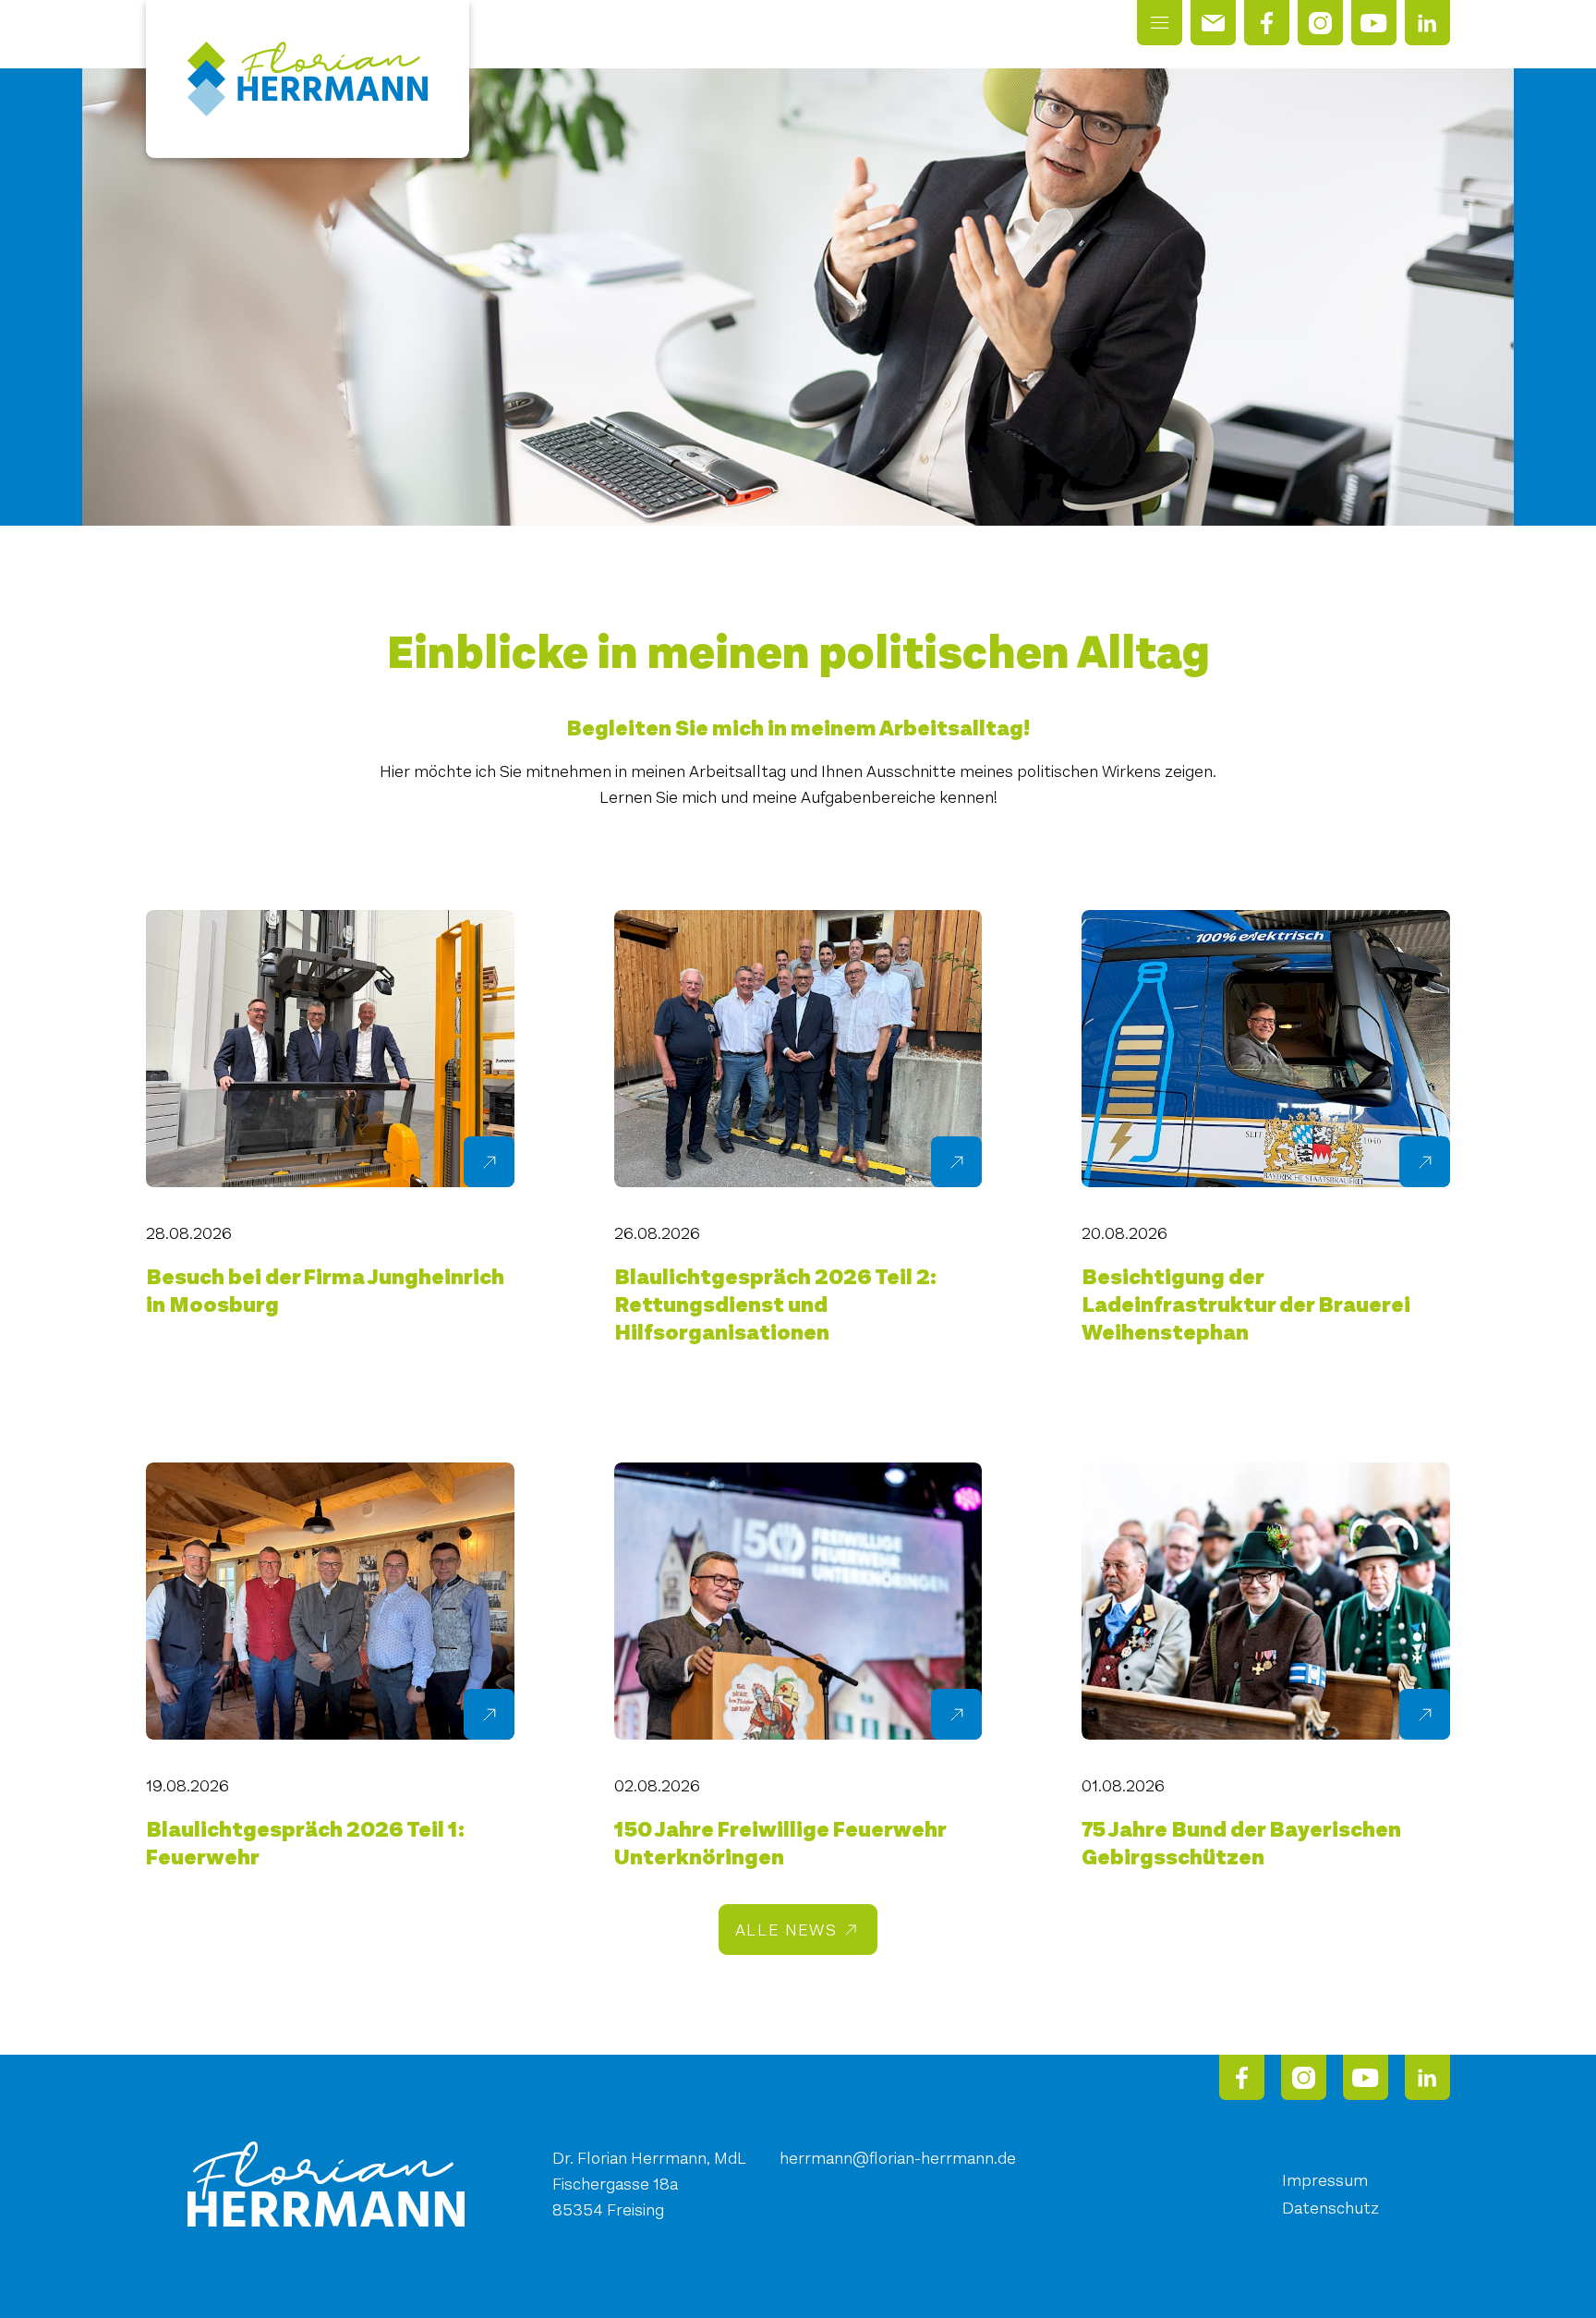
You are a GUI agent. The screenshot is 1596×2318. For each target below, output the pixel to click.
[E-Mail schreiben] (1213, 23)
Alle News (786, 1930)
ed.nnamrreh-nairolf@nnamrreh (898, 2158)
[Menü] (1160, 23)
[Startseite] (308, 79)
